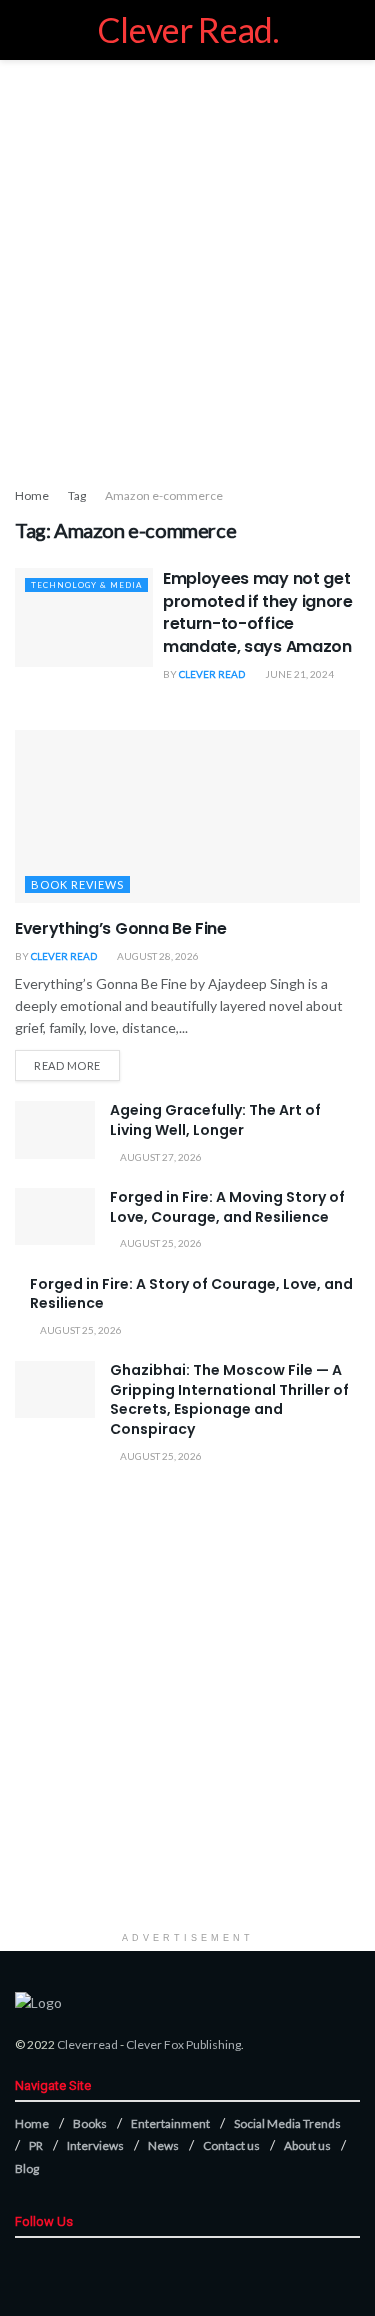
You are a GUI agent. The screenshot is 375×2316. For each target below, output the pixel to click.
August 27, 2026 (160, 1157)
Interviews (95, 2145)
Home (32, 495)
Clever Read (212, 674)
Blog (27, 2168)
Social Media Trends (287, 2123)
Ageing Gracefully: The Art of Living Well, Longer (215, 1120)
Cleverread (87, 2044)
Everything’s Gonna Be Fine (121, 928)
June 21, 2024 (298, 674)
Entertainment (170, 2123)
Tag (77, 495)
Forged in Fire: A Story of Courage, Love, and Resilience (191, 1294)
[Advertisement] (187, 267)
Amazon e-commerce (164, 495)
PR (36, 2145)
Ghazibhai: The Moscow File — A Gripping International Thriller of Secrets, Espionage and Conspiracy (229, 1399)
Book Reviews (77, 884)
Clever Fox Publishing (183, 2044)
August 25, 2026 (160, 1243)
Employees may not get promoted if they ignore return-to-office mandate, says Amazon (258, 612)
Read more (67, 1065)
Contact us (231, 2145)
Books (90, 2123)
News (163, 2145)
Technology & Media (86, 585)
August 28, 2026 (157, 956)
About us (307, 2145)
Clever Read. (187, 30)
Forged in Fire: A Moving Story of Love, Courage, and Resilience (227, 1207)
